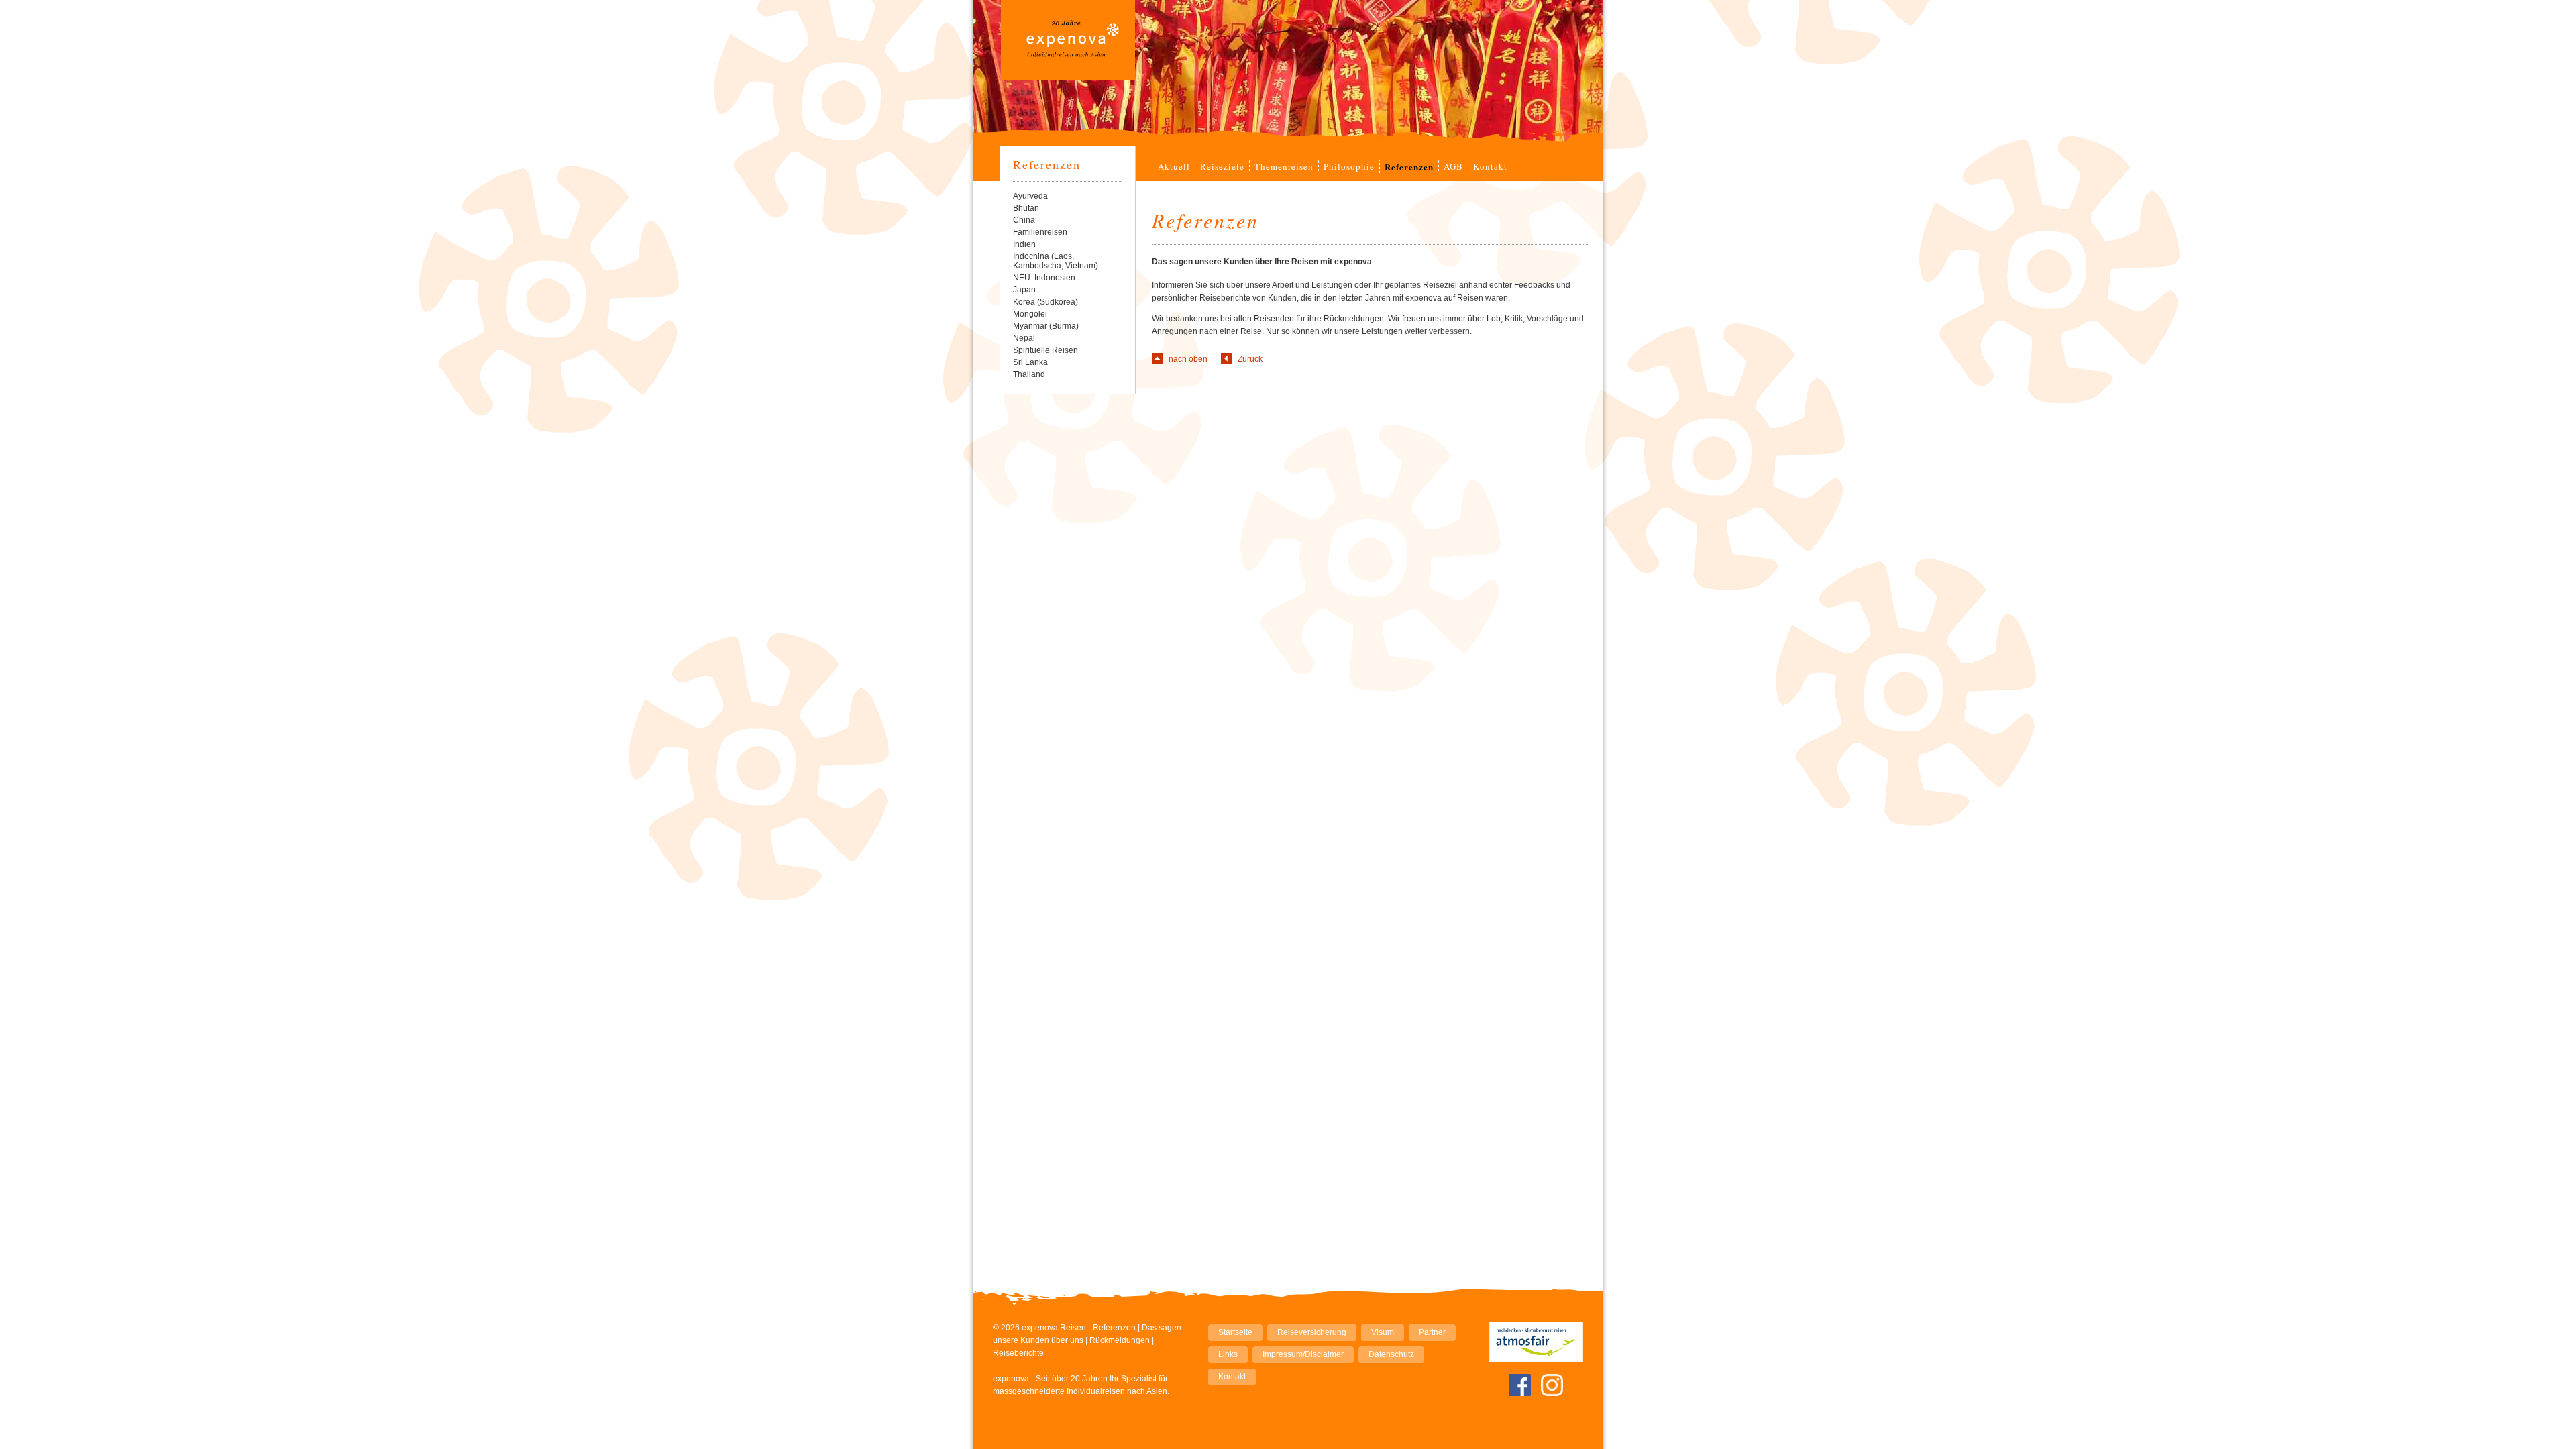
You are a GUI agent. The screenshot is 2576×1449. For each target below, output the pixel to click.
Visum (1383, 1332)
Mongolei (1030, 314)
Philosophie (1349, 166)
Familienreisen (1040, 232)
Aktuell (1174, 166)
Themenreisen (1284, 166)
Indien (1024, 244)
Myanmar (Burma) (1046, 326)
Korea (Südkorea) (1045, 302)
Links (1228, 1354)
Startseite (1235, 1332)
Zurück (1250, 359)
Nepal (1024, 338)
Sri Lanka (1030, 362)
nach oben (1188, 359)
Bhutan (1026, 208)
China (1024, 220)
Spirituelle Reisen (1045, 350)
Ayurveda (1030, 196)
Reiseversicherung (1312, 1332)
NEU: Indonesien (1044, 278)
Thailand (1029, 374)
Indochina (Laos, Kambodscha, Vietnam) (1056, 261)
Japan (1024, 290)
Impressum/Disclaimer (1303, 1354)
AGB (1453, 166)
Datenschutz (1391, 1354)
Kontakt (1490, 166)
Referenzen (1047, 164)
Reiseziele (1222, 166)
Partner (1432, 1332)
